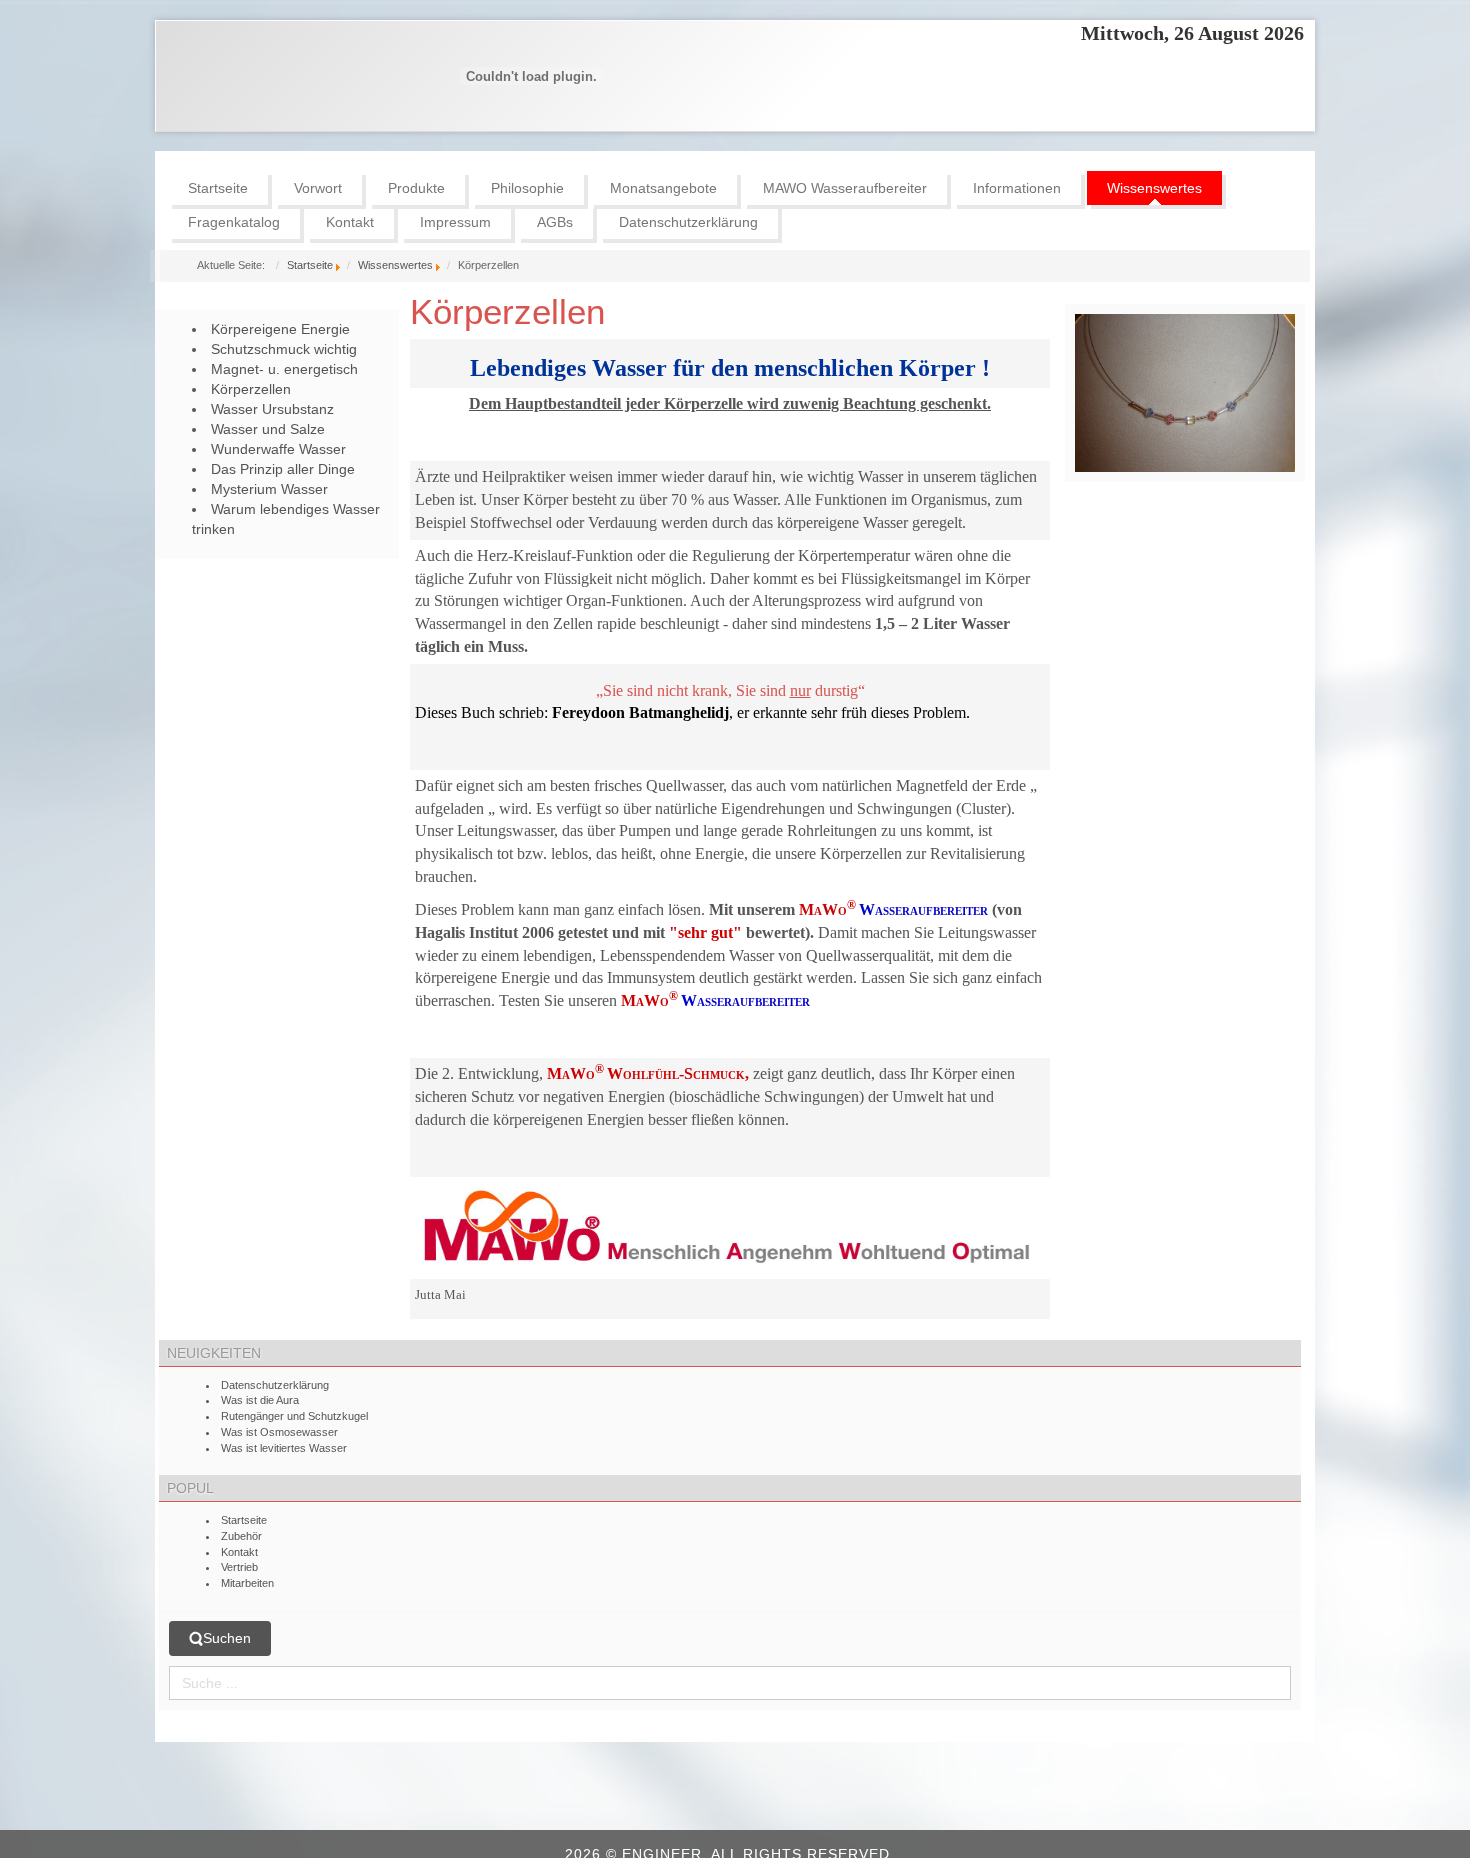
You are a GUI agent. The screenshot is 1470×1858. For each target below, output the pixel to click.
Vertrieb (239, 1567)
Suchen (227, 1638)
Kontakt (239, 1552)
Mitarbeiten (247, 1583)
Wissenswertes (395, 265)
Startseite (310, 265)
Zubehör (241, 1536)
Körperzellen (507, 311)
